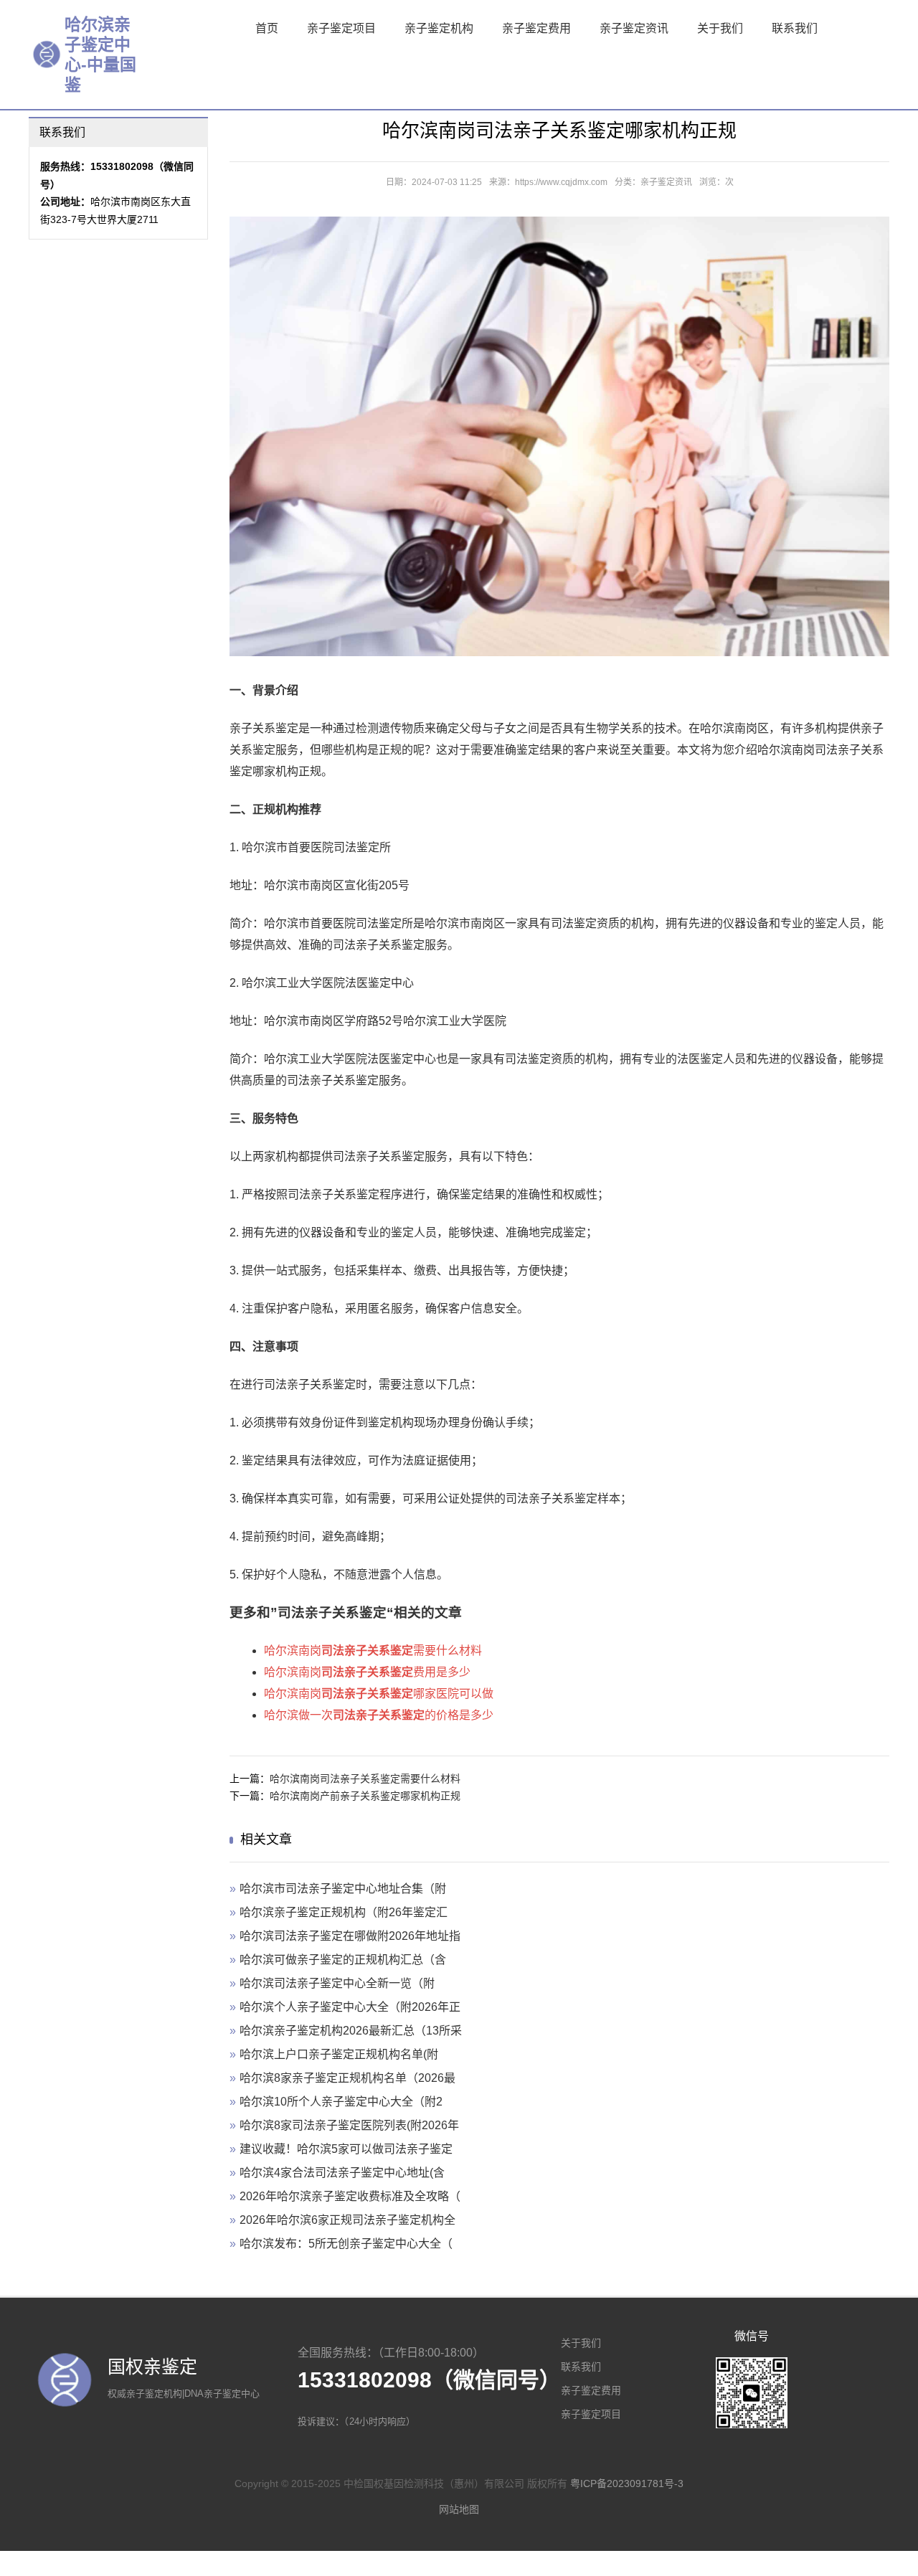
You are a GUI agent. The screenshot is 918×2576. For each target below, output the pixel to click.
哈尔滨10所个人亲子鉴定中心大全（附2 (341, 2102)
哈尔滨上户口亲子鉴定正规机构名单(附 (339, 2054)
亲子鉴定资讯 (634, 28)
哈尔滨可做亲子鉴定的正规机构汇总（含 (343, 1960)
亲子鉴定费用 (536, 28)
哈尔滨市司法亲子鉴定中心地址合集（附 (343, 1889)
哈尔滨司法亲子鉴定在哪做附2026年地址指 (350, 1936)
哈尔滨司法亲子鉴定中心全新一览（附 (337, 1983)
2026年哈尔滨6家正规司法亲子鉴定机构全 (347, 2220)
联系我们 (795, 28)
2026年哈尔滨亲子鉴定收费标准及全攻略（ (350, 2196)
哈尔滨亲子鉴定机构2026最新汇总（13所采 (351, 2031)
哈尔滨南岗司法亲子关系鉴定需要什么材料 (365, 1779)
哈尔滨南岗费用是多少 (367, 1672)
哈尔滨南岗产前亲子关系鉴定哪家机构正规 (365, 1796)
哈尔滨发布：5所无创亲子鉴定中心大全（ (346, 2244)
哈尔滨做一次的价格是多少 (379, 1715)
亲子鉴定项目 (341, 28)
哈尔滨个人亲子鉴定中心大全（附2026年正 (350, 2007)
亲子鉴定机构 (439, 28)
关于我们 (720, 28)
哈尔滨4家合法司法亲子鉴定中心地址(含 (342, 2173)
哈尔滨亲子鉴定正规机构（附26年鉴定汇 (344, 1912)
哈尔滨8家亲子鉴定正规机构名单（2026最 (347, 2078)
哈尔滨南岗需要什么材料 (373, 1651)
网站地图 (459, 2509)
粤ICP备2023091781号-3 (627, 2483)
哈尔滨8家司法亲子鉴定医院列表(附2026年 (349, 2125)
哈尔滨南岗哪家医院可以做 (379, 1694)
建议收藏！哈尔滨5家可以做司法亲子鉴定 (346, 2149)
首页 (267, 28)
